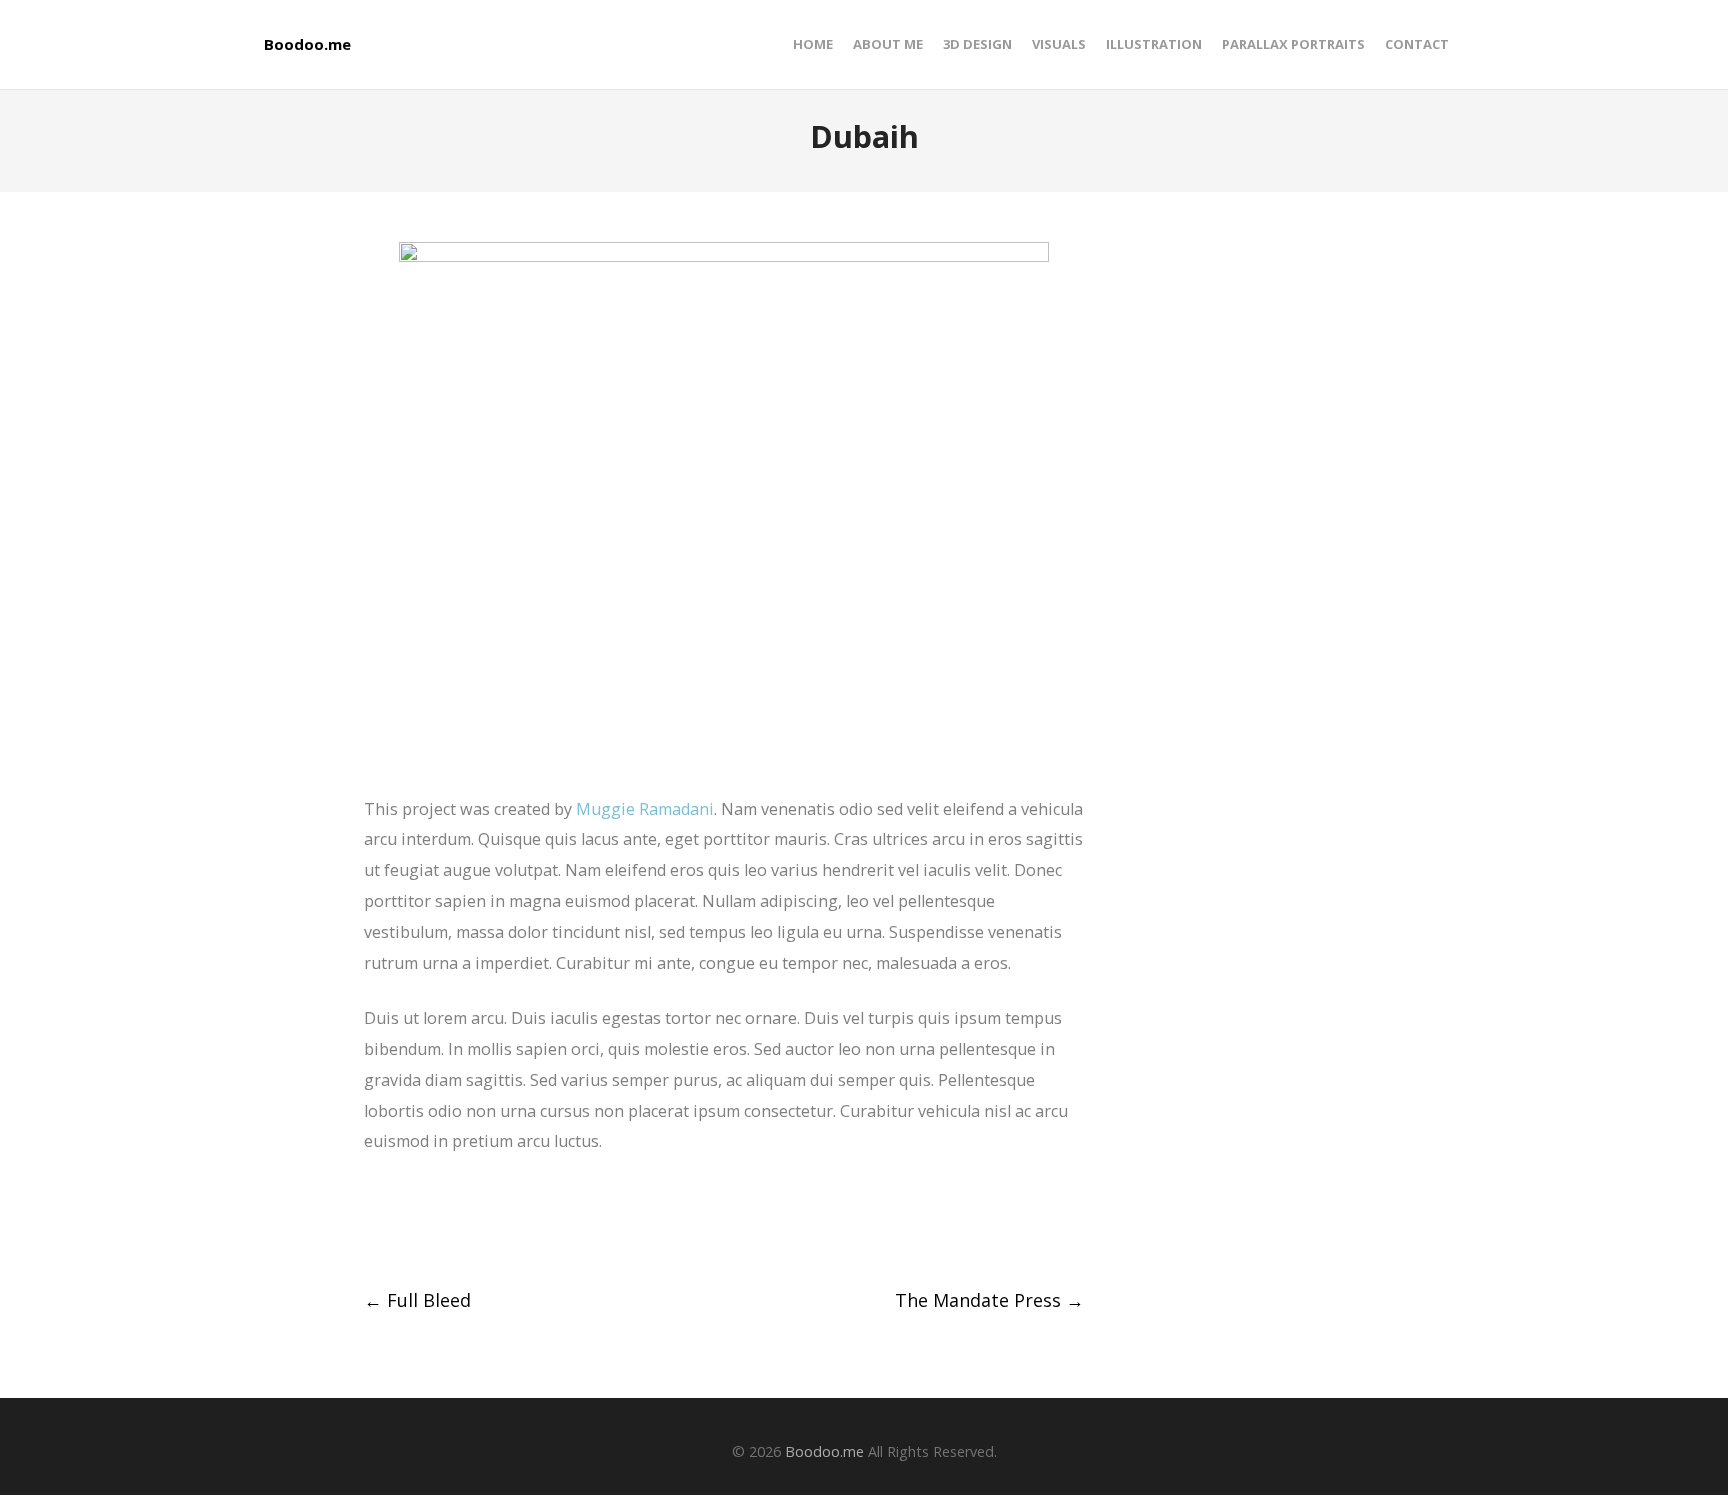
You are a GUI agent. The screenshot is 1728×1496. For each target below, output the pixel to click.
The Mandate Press (989, 1300)
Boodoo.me (307, 44)
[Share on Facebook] (372, 1222)
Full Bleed (417, 1300)
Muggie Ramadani (645, 809)
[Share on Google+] (446, 1222)
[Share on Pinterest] (520, 1222)
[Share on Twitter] (409, 1222)
